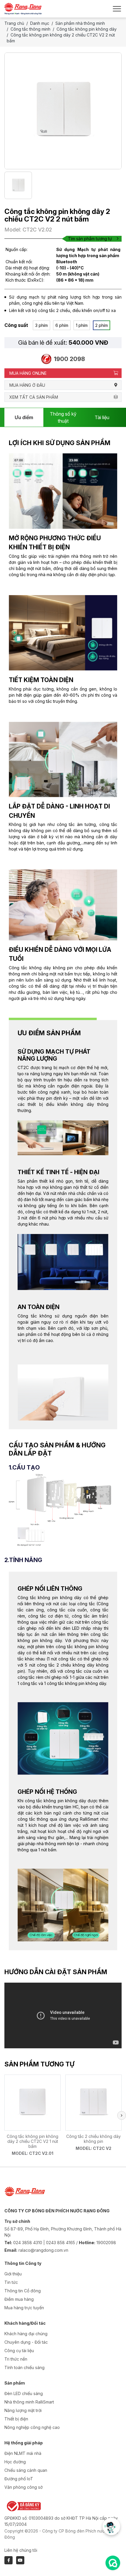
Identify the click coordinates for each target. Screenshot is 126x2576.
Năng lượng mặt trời (23, 2410)
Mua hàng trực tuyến (24, 2308)
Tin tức (11, 2282)
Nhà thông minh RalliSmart (29, 2402)
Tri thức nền (16, 2359)
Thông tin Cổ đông (23, 2291)
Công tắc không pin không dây (87, 29)
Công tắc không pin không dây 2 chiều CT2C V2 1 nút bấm (33, 2141)
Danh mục (40, 23)
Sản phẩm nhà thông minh (80, 23)
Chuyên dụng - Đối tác (26, 2342)
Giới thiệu (13, 2274)
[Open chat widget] (113, 2563)
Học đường (15, 2462)
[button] (122, 2115)
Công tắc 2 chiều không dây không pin (93, 2139)
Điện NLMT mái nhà (23, 2453)
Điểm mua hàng (19, 2299)
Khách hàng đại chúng (26, 2334)
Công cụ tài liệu (19, 2351)
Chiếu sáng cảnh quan (26, 2470)
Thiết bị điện (16, 2419)
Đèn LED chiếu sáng (24, 2393)
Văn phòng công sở (23, 2487)
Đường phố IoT (19, 2479)
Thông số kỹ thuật (63, 417)
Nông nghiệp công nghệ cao (32, 2427)
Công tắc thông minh (30, 29)
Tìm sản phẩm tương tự (90, 239)
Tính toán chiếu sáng (24, 2367)
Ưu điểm (24, 417)
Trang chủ (14, 23)
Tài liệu (102, 417)
